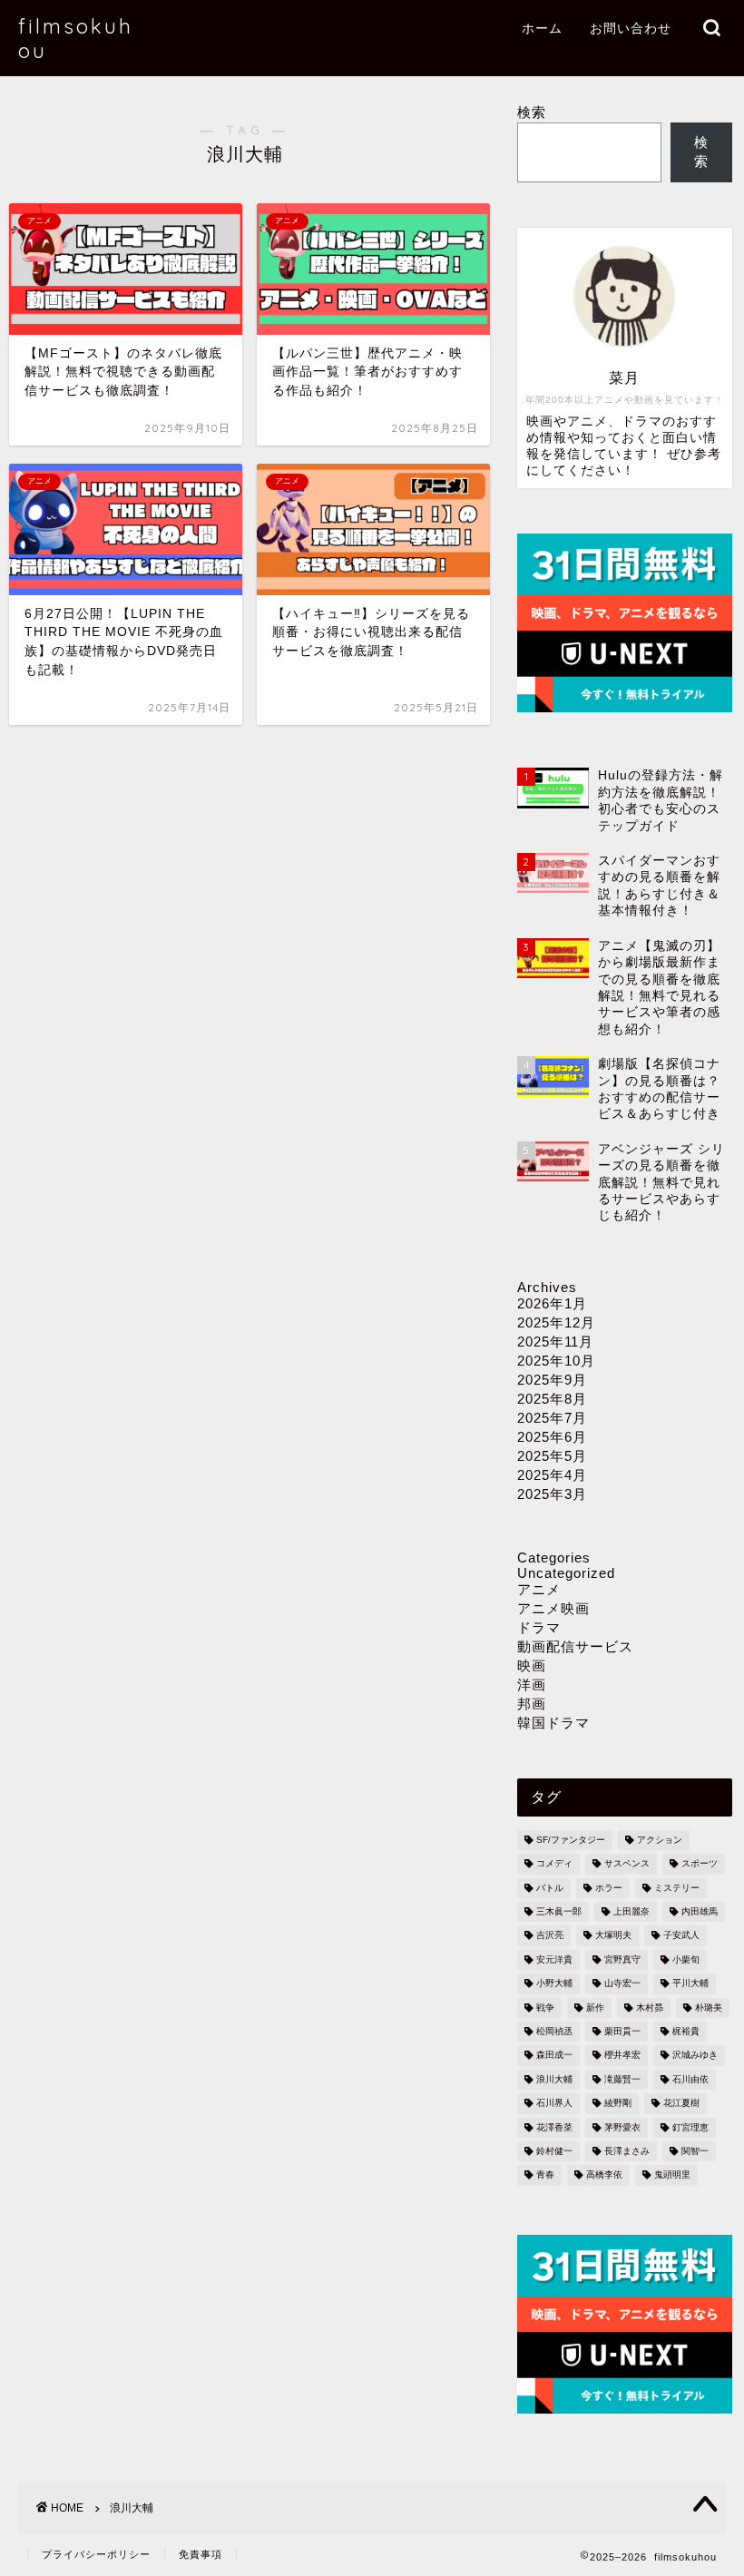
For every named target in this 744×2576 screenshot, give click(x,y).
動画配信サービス (575, 1646)
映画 (532, 1665)
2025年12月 (556, 1322)
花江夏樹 (681, 2104)
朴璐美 (709, 2008)
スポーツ (700, 1864)
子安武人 (681, 1936)
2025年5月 (552, 1456)
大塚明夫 (613, 1936)
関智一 (695, 2151)
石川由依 (690, 2079)
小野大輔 (554, 1984)
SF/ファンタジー (571, 1840)
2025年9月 (552, 1380)
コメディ (554, 1864)
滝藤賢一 (622, 2079)
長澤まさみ (627, 2151)
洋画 (532, 1685)
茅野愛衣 (622, 2127)
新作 (595, 2008)
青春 (545, 2175)
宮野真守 (622, 1959)
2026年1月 (552, 1303)
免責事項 (201, 2554)
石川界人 (554, 2104)
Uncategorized (566, 1573)
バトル (550, 1888)
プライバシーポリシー (96, 2554)
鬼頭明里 (672, 2175)
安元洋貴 (554, 1959)
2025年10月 (556, 1361)
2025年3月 (552, 1494)
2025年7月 (552, 1418)
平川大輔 (690, 1984)
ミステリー (677, 1888)
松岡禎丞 (554, 2031)
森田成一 (554, 2056)
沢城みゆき (695, 2056)
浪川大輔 (554, 2079)
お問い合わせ (631, 28)
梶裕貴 (686, 2031)
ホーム (542, 28)
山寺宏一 (622, 1984)
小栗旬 (686, 1959)
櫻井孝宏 (622, 2056)
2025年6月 (552, 1437)
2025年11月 (555, 1342)
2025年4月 (552, 1475)
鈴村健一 (554, 2151)
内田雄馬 (700, 1911)
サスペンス (627, 1864)
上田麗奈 (631, 1911)
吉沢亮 (550, 1936)
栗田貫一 (622, 2031)
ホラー (609, 1888)
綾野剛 (618, 2104)
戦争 (545, 2008)
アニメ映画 (553, 1608)
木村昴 (650, 2008)
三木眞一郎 (559, 1911)
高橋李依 (604, 2175)
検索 (532, 112)
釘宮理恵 (690, 2127)
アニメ (539, 1589)
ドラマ (539, 1627)
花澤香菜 (554, 2127)
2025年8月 (552, 1399)
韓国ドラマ (553, 1723)
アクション (660, 1840)
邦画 (532, 1704)
